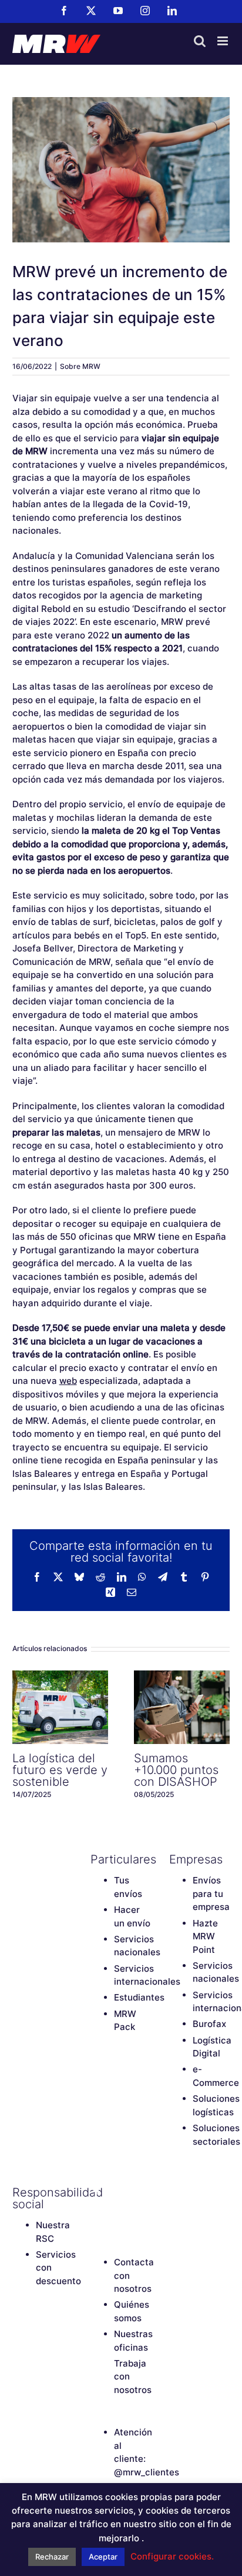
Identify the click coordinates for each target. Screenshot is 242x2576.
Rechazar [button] (52, 2557)
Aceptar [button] (103, 2557)
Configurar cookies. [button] (172, 2556)
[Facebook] (96, 2192)
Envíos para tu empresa (211, 1893)
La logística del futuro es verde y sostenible (60, 1708)
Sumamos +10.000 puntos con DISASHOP (182, 1708)
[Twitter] (117, 2192)
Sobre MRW (80, 366)
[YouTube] (137, 2192)
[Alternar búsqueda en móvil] (200, 41)
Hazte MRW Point (205, 1936)
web (68, 1381)
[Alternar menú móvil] (223, 41)
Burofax (209, 2024)
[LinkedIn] (117, 2212)
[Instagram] (96, 2212)
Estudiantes (139, 1997)
